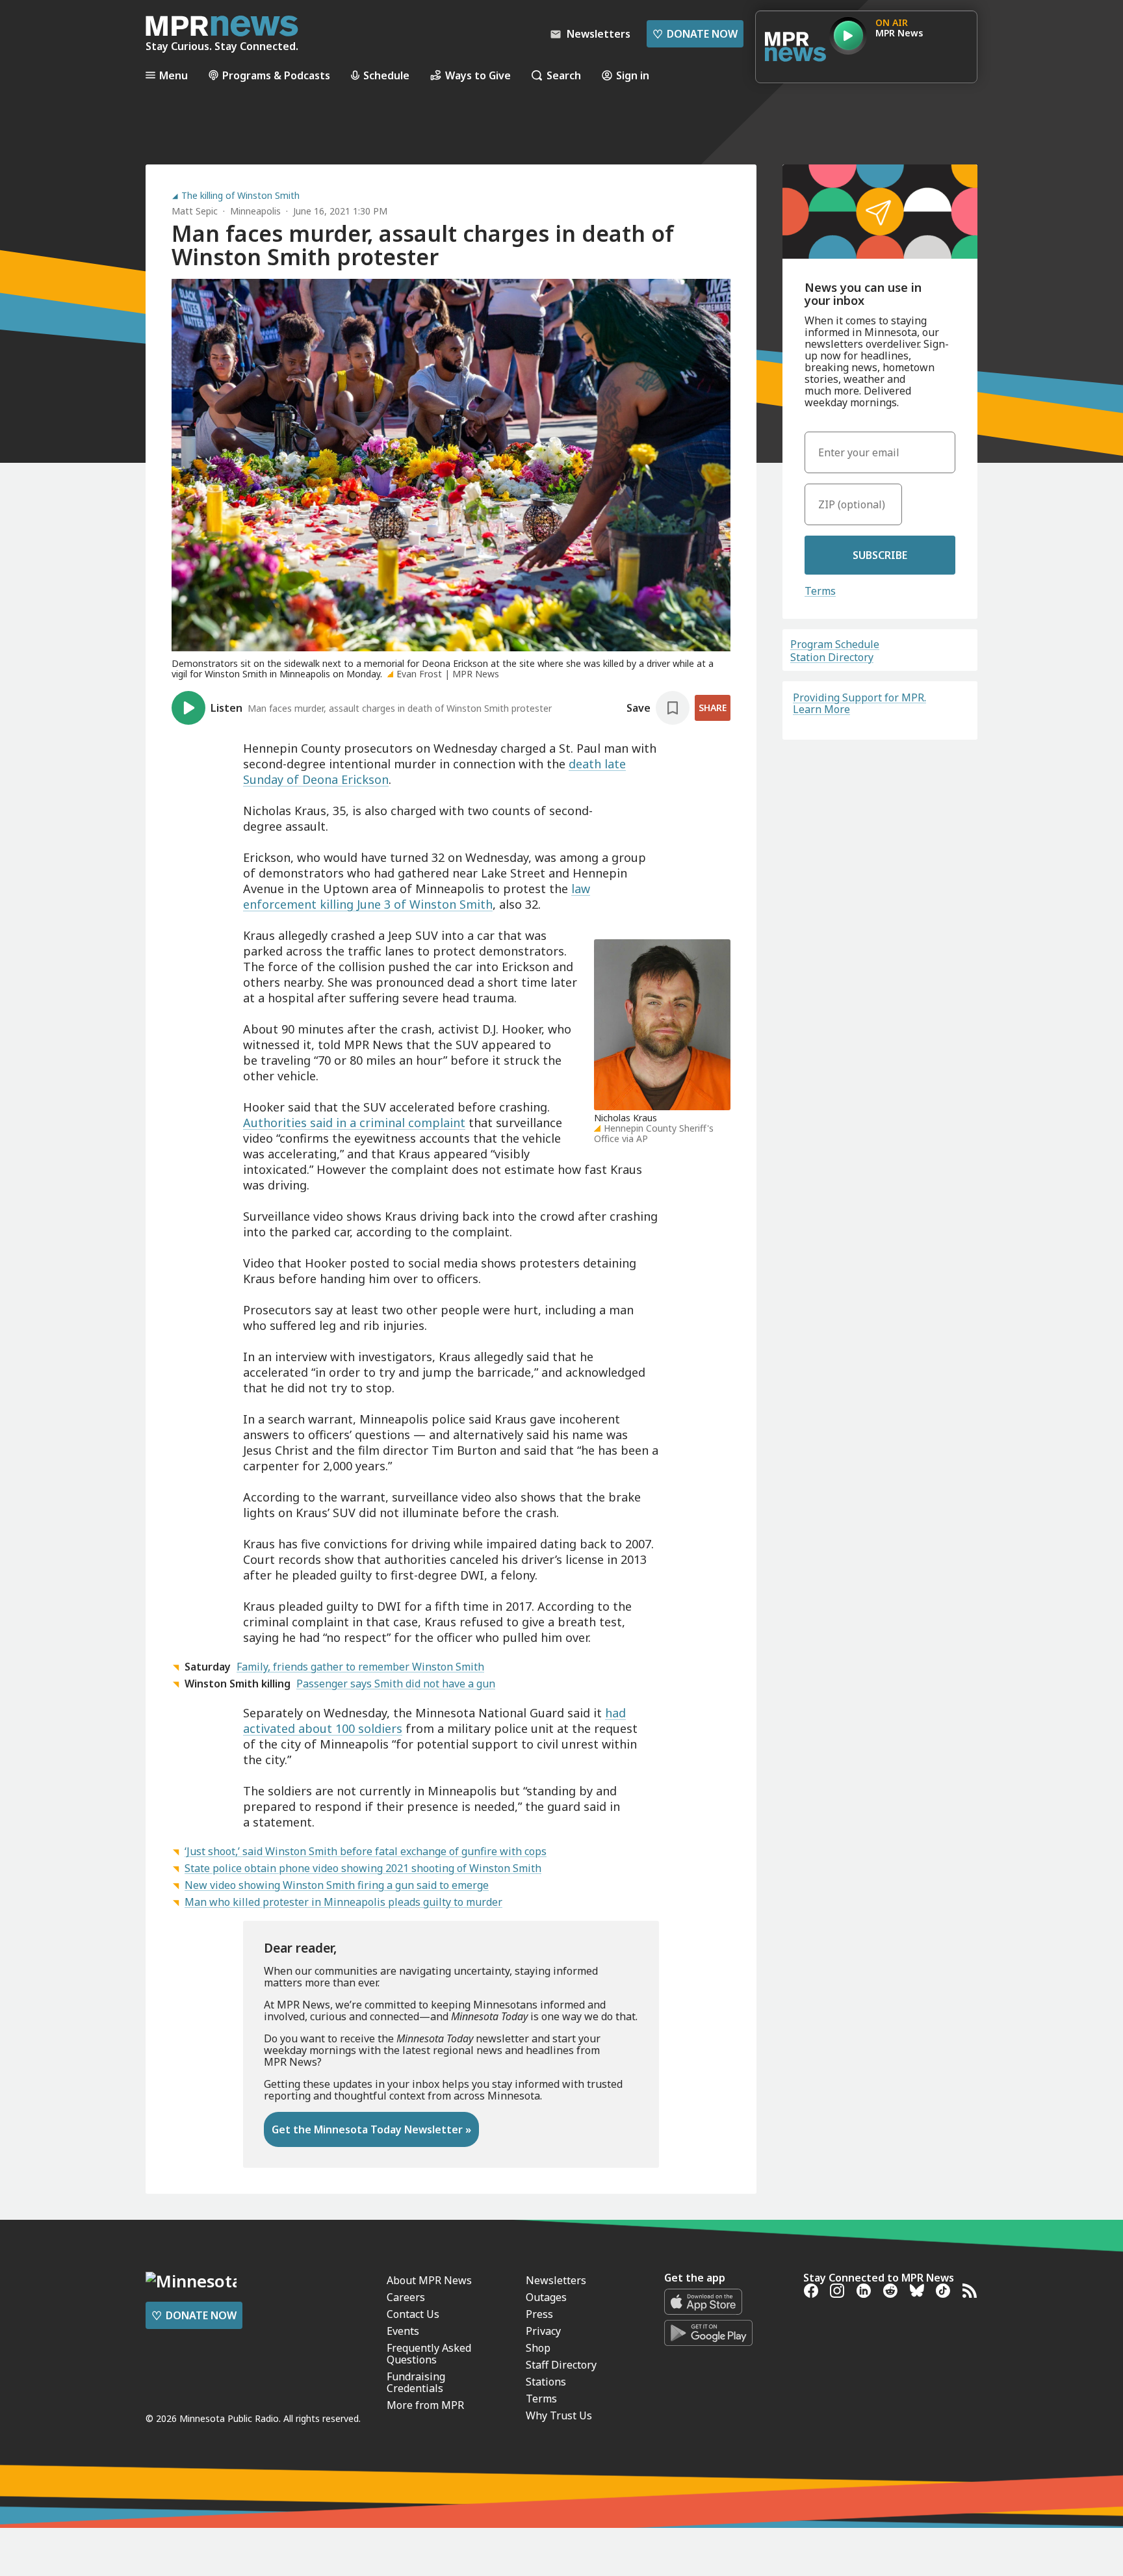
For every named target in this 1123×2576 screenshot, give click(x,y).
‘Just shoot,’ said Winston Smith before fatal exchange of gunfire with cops (366, 1851)
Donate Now (695, 34)
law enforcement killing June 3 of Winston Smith (417, 896)
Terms (820, 591)
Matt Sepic (195, 211)
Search (564, 75)
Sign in (633, 75)
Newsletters (556, 2280)
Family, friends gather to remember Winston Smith (360, 1667)
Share (713, 708)
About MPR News (429, 2280)
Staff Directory (561, 2365)
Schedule (386, 75)
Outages (546, 2297)
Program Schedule (835, 644)
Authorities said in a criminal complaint (354, 1123)
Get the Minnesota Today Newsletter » (371, 2129)
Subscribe (880, 555)
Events (403, 2331)
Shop (538, 2348)
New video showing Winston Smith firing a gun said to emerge (337, 1885)
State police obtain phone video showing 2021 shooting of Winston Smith (363, 1868)
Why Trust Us (559, 2415)
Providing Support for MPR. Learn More (859, 703)
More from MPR (425, 2405)
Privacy (543, 2331)
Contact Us (413, 2314)
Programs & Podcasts (276, 75)
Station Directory (832, 657)
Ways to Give (478, 75)
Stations (546, 2382)
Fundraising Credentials (416, 2382)
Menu (174, 75)
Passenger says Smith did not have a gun (396, 1684)
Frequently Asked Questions (429, 2354)
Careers (406, 2297)
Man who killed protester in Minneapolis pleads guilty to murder (343, 1902)
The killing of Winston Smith (240, 196)
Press (539, 2314)
